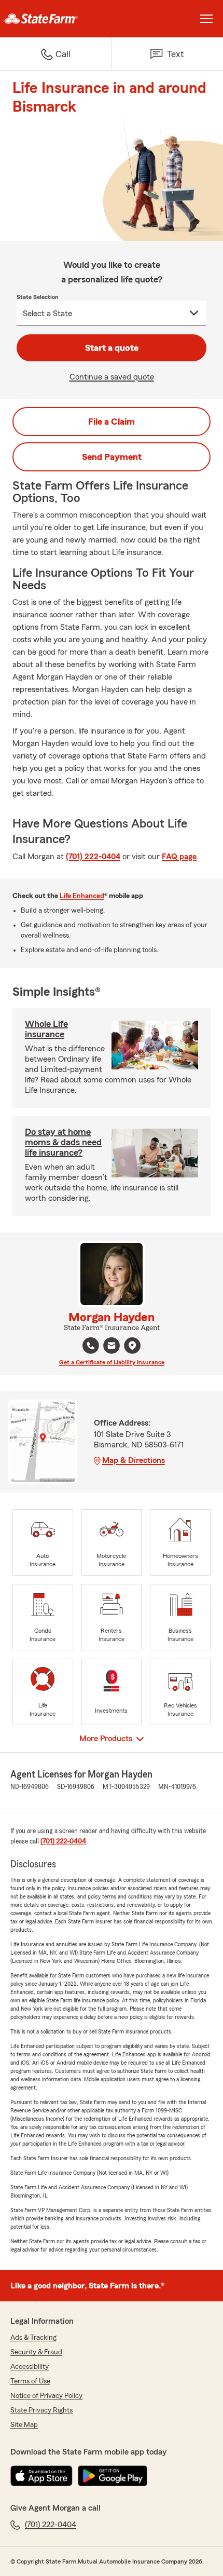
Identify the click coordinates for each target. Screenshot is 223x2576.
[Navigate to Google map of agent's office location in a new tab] (132, 1346)
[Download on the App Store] (41, 2476)
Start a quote (112, 348)
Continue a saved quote (112, 377)
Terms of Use (30, 2381)
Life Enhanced (82, 896)
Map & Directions (134, 1460)
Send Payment (112, 457)
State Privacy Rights (41, 2410)
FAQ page (179, 857)
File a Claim (112, 422)
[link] (56, 19)
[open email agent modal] (112, 1347)
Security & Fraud (36, 2352)
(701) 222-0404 (93, 857)
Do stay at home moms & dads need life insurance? (63, 1142)
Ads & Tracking (33, 2338)
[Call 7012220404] (91, 1346)
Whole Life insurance (46, 1029)
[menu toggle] (206, 19)
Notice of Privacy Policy (46, 2396)
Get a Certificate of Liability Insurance (112, 1362)
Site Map (24, 2425)
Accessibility (30, 2367)
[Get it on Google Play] (113, 2476)
